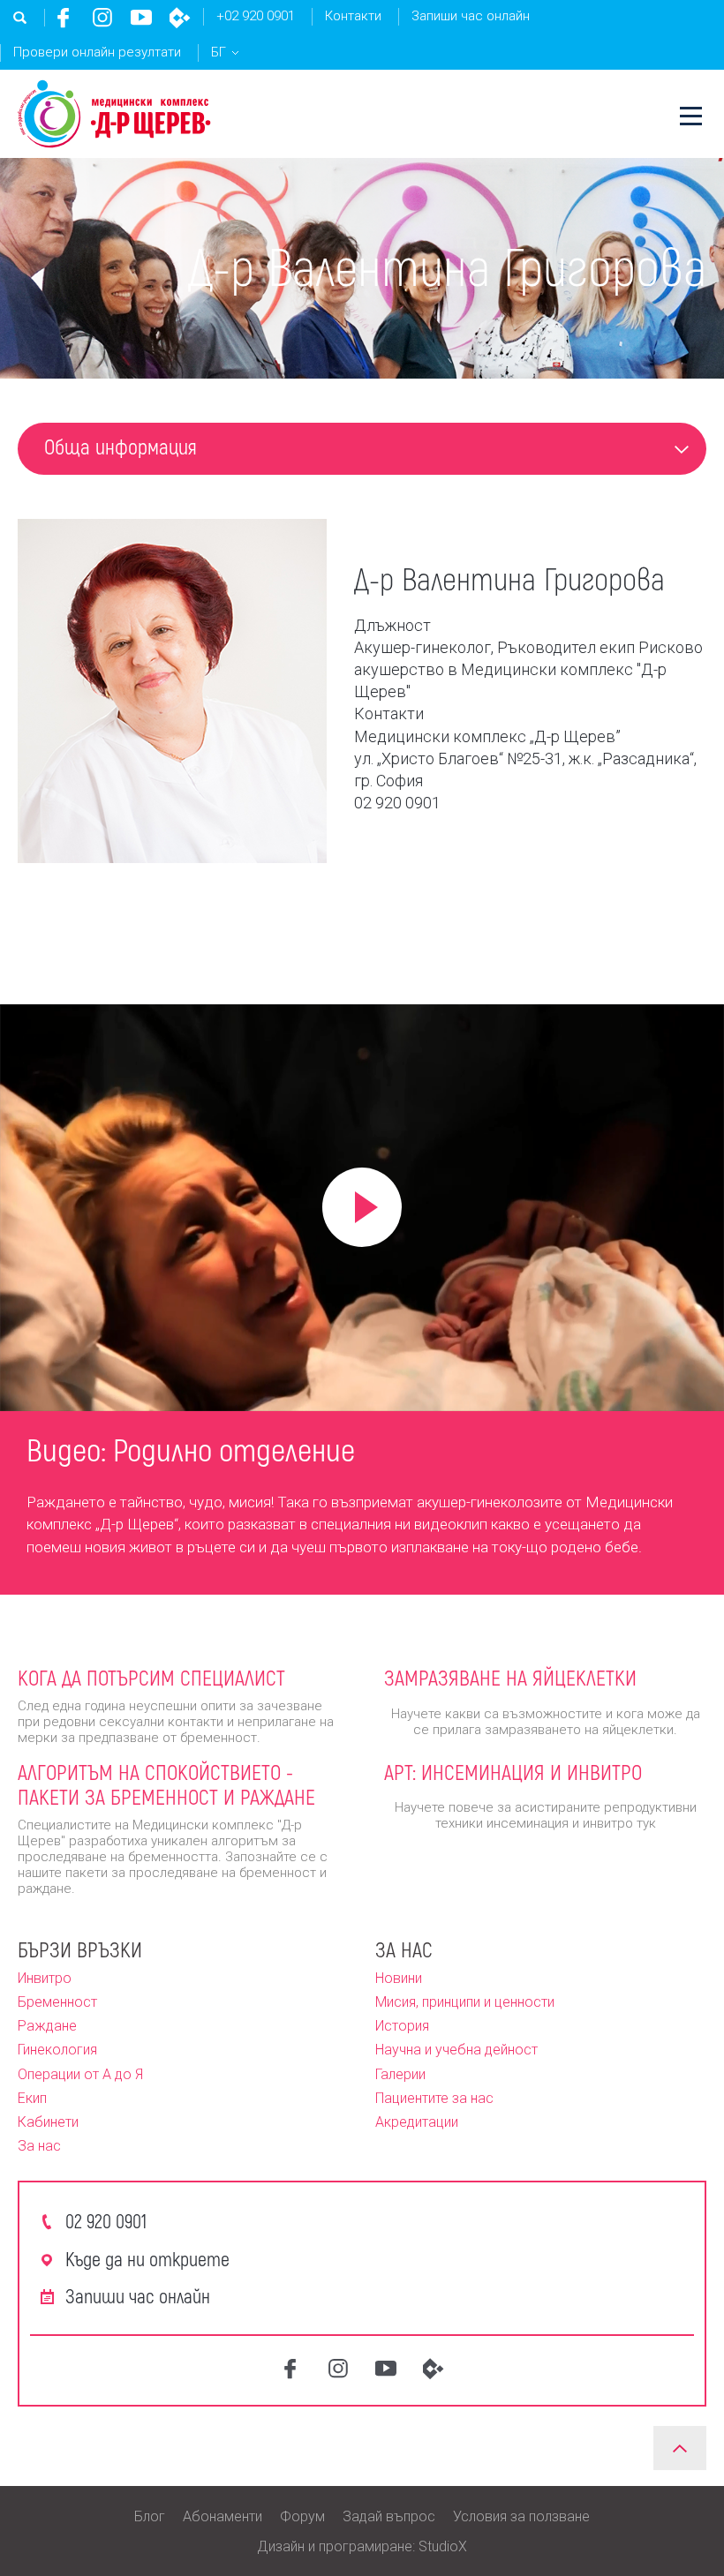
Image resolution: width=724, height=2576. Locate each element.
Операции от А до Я (80, 2074)
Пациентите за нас (434, 2098)
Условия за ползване (521, 2516)
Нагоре (680, 2448)
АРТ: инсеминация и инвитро (513, 1772)
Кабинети (48, 2122)
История (402, 2026)
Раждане (47, 2026)
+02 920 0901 (256, 16)
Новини (399, 1978)
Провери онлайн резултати (97, 52)
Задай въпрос (389, 2516)
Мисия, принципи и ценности (465, 2002)
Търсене (20, 18)
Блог (150, 2516)
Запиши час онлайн (471, 16)
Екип (32, 2098)
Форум (302, 2516)
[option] (362, 1501)
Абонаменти (222, 2516)
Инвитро (45, 1978)
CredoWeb (180, 18)
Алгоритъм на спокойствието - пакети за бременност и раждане (166, 1784)
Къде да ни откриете (147, 2258)
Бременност (57, 2002)
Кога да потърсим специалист (151, 1677)
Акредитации (417, 2122)
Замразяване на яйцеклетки (510, 1677)
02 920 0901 (106, 2220)
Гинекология (57, 2050)
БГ (219, 52)
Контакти (353, 16)
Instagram (102, 18)
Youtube (141, 18)
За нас (39, 2146)
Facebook (64, 18)
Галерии (400, 2074)
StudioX (443, 2546)
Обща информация (121, 446)
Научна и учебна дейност (456, 2050)
